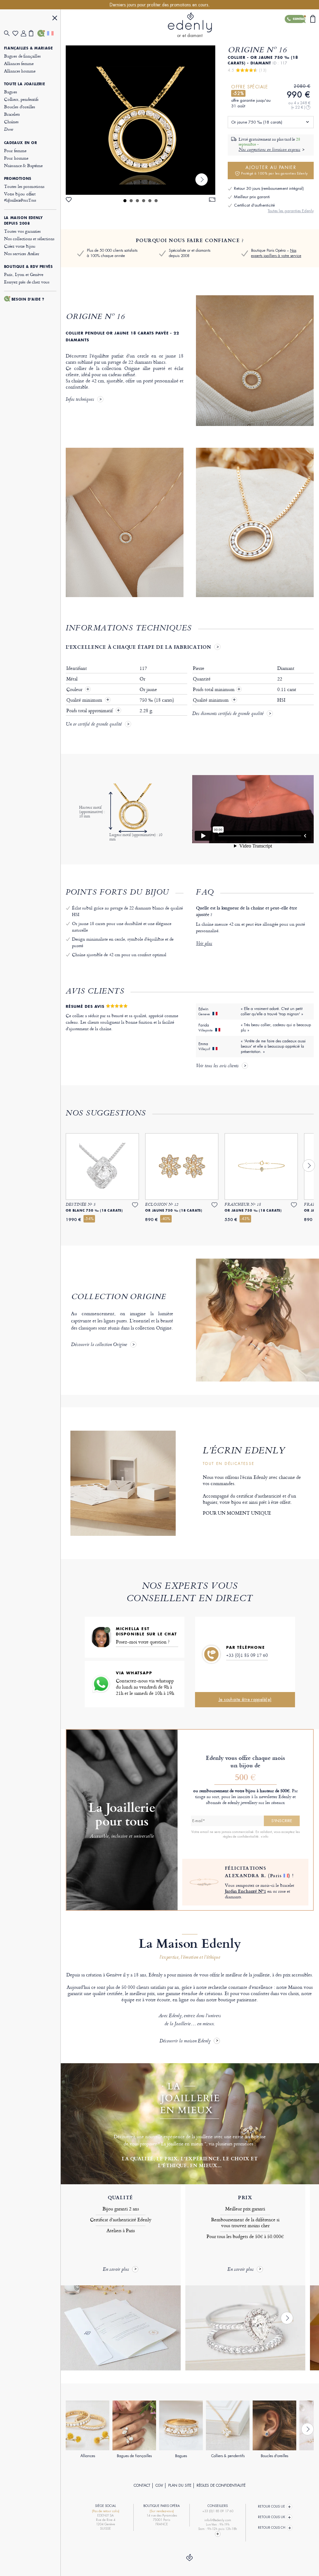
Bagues (11, 92)
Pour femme (15, 150)
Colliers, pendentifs (21, 99)
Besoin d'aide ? (28, 299)
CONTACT (142, 2485)
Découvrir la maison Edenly (185, 2041)
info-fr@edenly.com (218, 2520)
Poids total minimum (217, 690)
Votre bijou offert (20, 197)
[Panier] (33, 33)
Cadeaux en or (21, 143)
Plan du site (180, 2485)
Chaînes (11, 122)
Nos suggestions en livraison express (269, 150)
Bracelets (12, 114)
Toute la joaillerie (24, 84)
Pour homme (16, 158)
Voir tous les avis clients (217, 1066)
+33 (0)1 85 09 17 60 (247, 1655)
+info (264, 1836)
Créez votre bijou (20, 246)
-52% (238, 93)
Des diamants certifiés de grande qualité (228, 714)
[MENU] (55, 19)
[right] (202, 180)
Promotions (18, 179)
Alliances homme (20, 71)
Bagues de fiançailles (22, 56)
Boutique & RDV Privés (29, 267)
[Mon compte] (25, 33)
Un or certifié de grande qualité (94, 725)
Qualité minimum (85, 700)
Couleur (75, 690)
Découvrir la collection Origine (99, 1345)
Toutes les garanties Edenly (291, 211)
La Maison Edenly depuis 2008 (24, 221)
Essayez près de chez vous (27, 282)
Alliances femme (19, 63)
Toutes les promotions (24, 186)
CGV (159, 2485)
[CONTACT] (42, 33)
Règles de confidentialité (221, 2485)
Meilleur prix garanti (252, 197)
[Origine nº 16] (140, 120)
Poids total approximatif (90, 711)
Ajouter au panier (274, 170)
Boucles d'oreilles (20, 107)
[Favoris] (17, 33)
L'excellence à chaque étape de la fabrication (138, 647)
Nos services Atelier (22, 253)
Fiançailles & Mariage (29, 48)
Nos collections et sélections (29, 238)
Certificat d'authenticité (254, 205)
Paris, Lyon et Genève (24, 274)
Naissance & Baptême (23, 165)
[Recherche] (8, 33)
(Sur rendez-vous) (162, 2511)
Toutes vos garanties (22, 231)
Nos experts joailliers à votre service (276, 253)
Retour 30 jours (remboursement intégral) (269, 188)
